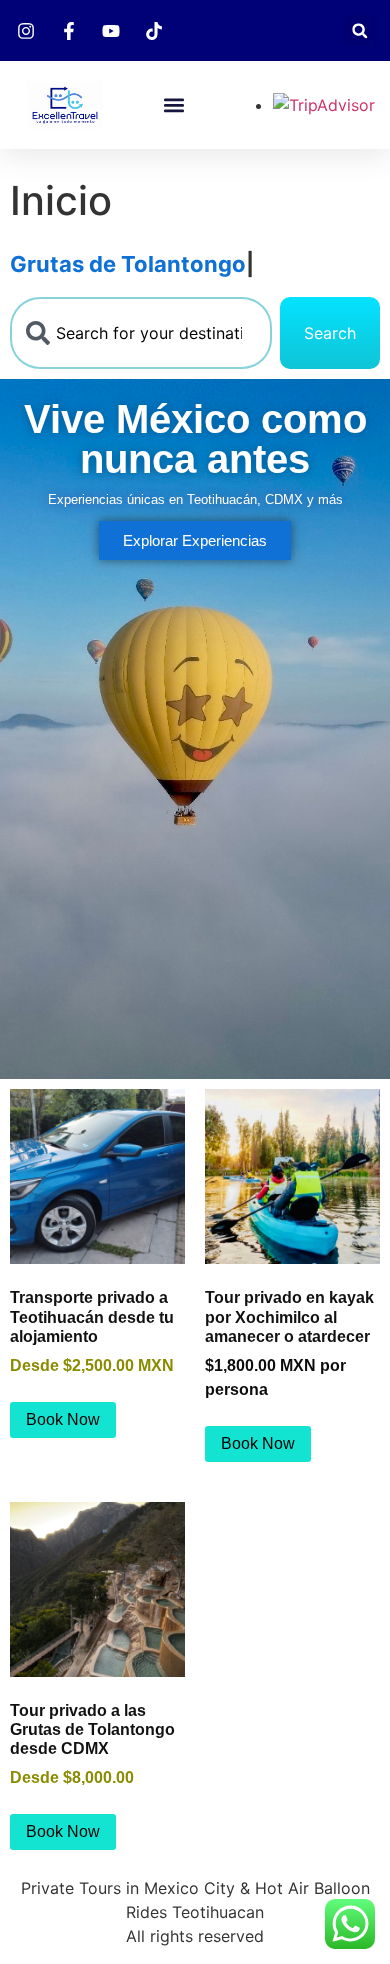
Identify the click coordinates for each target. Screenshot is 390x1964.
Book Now (63, 1419)
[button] (359, 30)
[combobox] (141, 333)
